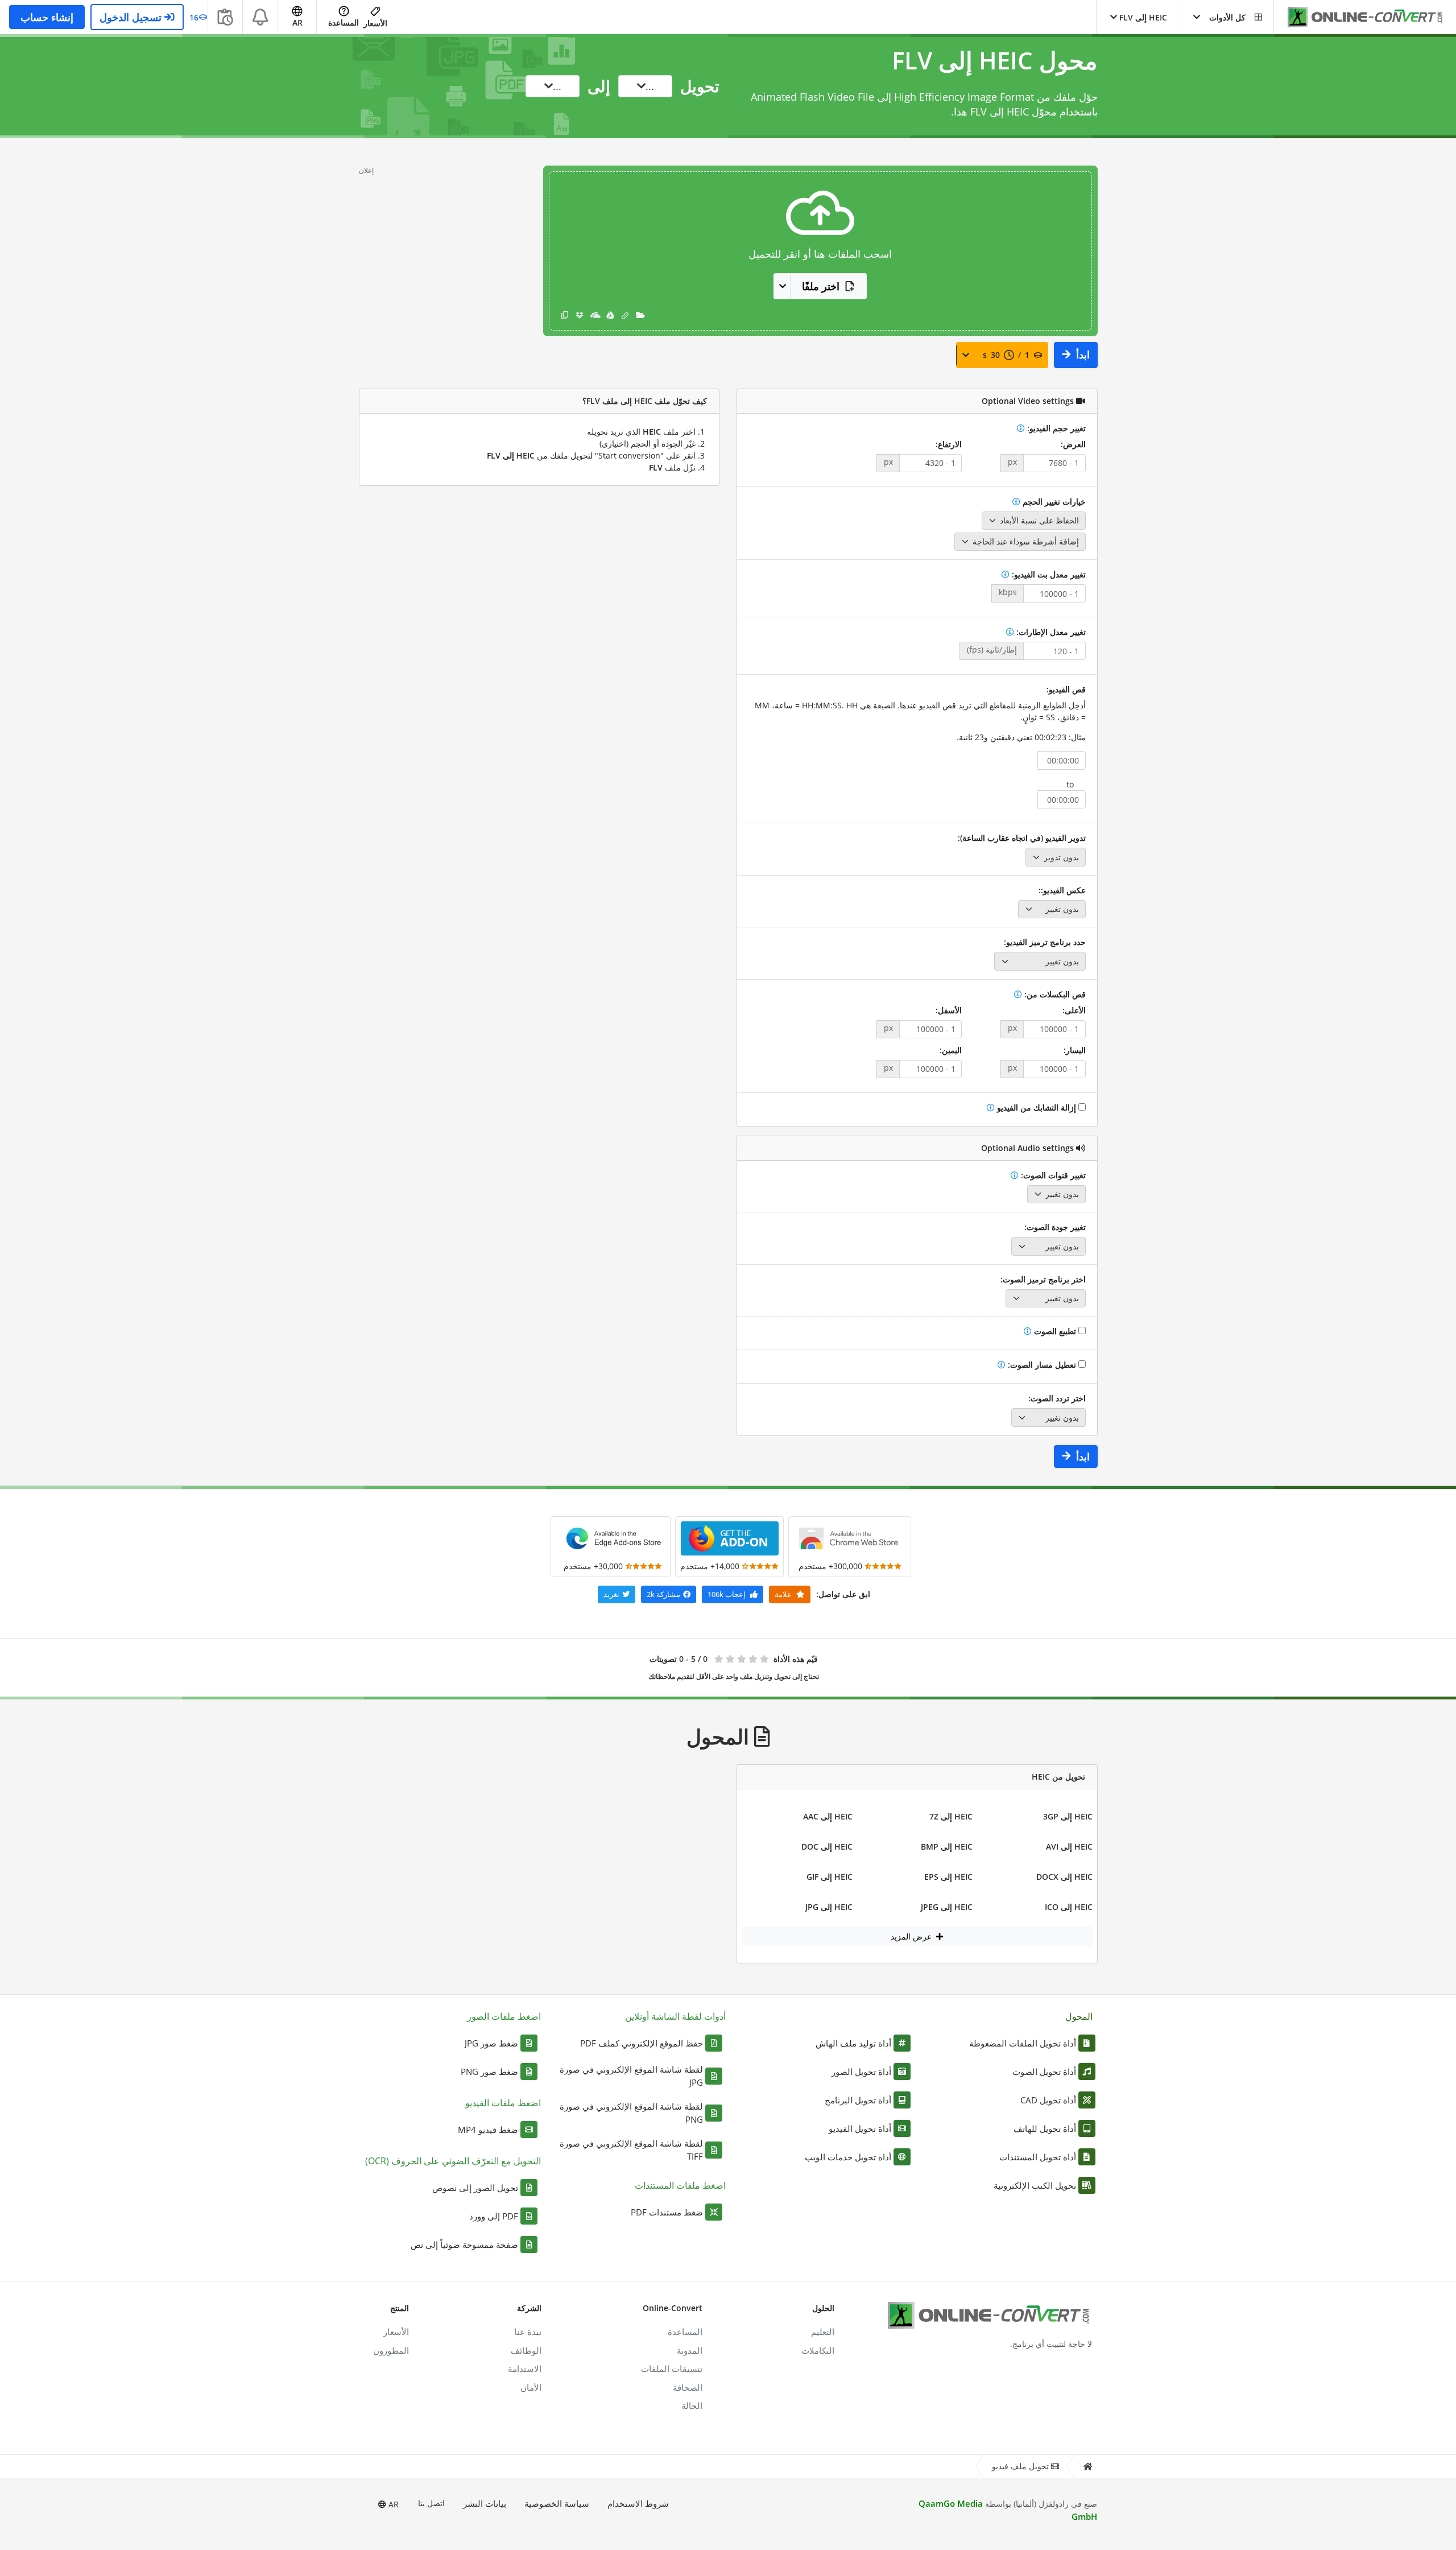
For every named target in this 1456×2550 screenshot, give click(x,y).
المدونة (690, 2350)
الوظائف (526, 2350)
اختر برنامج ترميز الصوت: (1043, 1279)
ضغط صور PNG (489, 2072)
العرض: (1073, 444)
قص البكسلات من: (1054, 994)
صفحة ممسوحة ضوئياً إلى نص (464, 2244)
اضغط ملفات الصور (504, 2016)
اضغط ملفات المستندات (680, 2185)
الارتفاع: (949, 444)
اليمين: (951, 1050)
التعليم (823, 2332)
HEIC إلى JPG (829, 1907)
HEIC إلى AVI (1069, 1847)
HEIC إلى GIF (830, 1877)
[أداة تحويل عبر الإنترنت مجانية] (1359, 17)
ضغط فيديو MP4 (488, 2130)
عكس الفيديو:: (1062, 890)
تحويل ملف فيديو (1020, 2466)
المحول (1079, 2016)
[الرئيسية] (1087, 2467)
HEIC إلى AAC (828, 1816)
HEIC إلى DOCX (1064, 1877)
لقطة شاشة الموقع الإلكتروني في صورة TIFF (631, 2150)
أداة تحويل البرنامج (858, 2100)
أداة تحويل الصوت (1044, 2072)
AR (392, 2504)
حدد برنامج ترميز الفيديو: (1045, 942)
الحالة (692, 2405)
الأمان (531, 2387)
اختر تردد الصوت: (1057, 1398)
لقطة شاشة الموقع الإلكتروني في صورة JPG (631, 2076)
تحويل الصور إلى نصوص (475, 2188)
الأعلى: (1074, 1010)
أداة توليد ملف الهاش (853, 2043)
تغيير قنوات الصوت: (1052, 1175)
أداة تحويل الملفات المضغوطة (1023, 2043)
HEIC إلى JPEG (947, 1907)
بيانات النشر (485, 2503)
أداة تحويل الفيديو (860, 2128)
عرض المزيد (912, 1936)
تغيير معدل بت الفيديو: (1048, 574)
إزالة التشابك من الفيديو (1037, 1107)
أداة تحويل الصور (861, 2072)
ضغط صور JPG (491, 2043)
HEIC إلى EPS (948, 1877)
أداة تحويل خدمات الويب (848, 2157)
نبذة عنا (528, 2332)
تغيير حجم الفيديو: (1055, 428)
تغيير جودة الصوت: (1055, 1227)
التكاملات (818, 2350)
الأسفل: (949, 1010)
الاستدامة (525, 2369)
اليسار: (1075, 1050)
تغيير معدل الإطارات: (1050, 632)
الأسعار (375, 23)
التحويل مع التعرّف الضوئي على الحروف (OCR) (453, 2161)
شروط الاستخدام (638, 2503)
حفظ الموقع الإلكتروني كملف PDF (642, 2043)
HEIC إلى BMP (947, 1847)
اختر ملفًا (821, 286)
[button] (1227, 17)
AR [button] (297, 22)
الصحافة (688, 2387)
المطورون (391, 2350)
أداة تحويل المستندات (1038, 2157)
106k (727, 1594)
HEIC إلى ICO (1069, 1907)
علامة (784, 1594)
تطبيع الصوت (1055, 1331)
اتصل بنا (431, 2503)
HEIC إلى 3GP (1068, 1816)
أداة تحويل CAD (1048, 2100)
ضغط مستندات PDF (667, 2212)
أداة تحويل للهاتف (1045, 2128)
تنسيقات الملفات (672, 2369)
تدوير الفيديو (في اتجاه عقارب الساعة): (1022, 838)
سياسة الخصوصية (557, 2503)
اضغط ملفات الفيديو (503, 2103)
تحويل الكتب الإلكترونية (1035, 2185)
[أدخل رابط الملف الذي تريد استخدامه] (625, 315)
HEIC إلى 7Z (951, 1816)
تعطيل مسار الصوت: (1042, 1365)
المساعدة (344, 22)
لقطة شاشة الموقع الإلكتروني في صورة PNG (631, 2113)
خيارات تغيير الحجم (1053, 502)
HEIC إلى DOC (827, 1847)
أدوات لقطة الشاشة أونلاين (675, 2016)
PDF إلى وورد (494, 2216)
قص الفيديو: (1066, 689)
